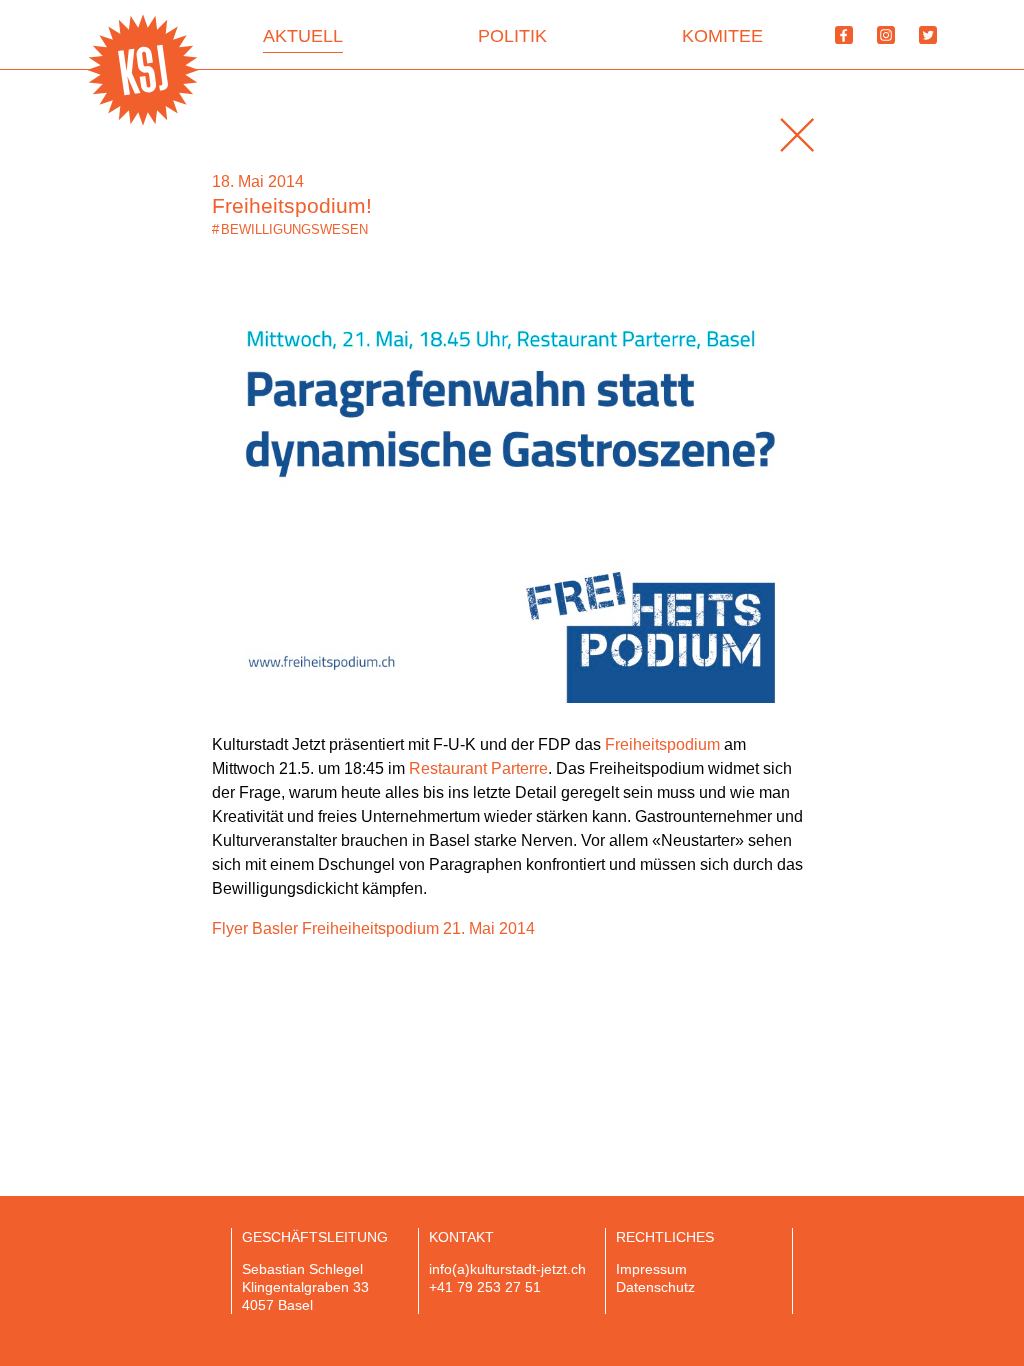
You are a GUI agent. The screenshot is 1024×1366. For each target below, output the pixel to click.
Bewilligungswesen (290, 229)
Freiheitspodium (662, 744)
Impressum (651, 1269)
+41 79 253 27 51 (485, 1287)
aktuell (303, 36)
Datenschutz (655, 1287)
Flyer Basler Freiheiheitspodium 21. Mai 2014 (373, 928)
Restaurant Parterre (478, 768)
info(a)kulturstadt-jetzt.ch (507, 1269)
